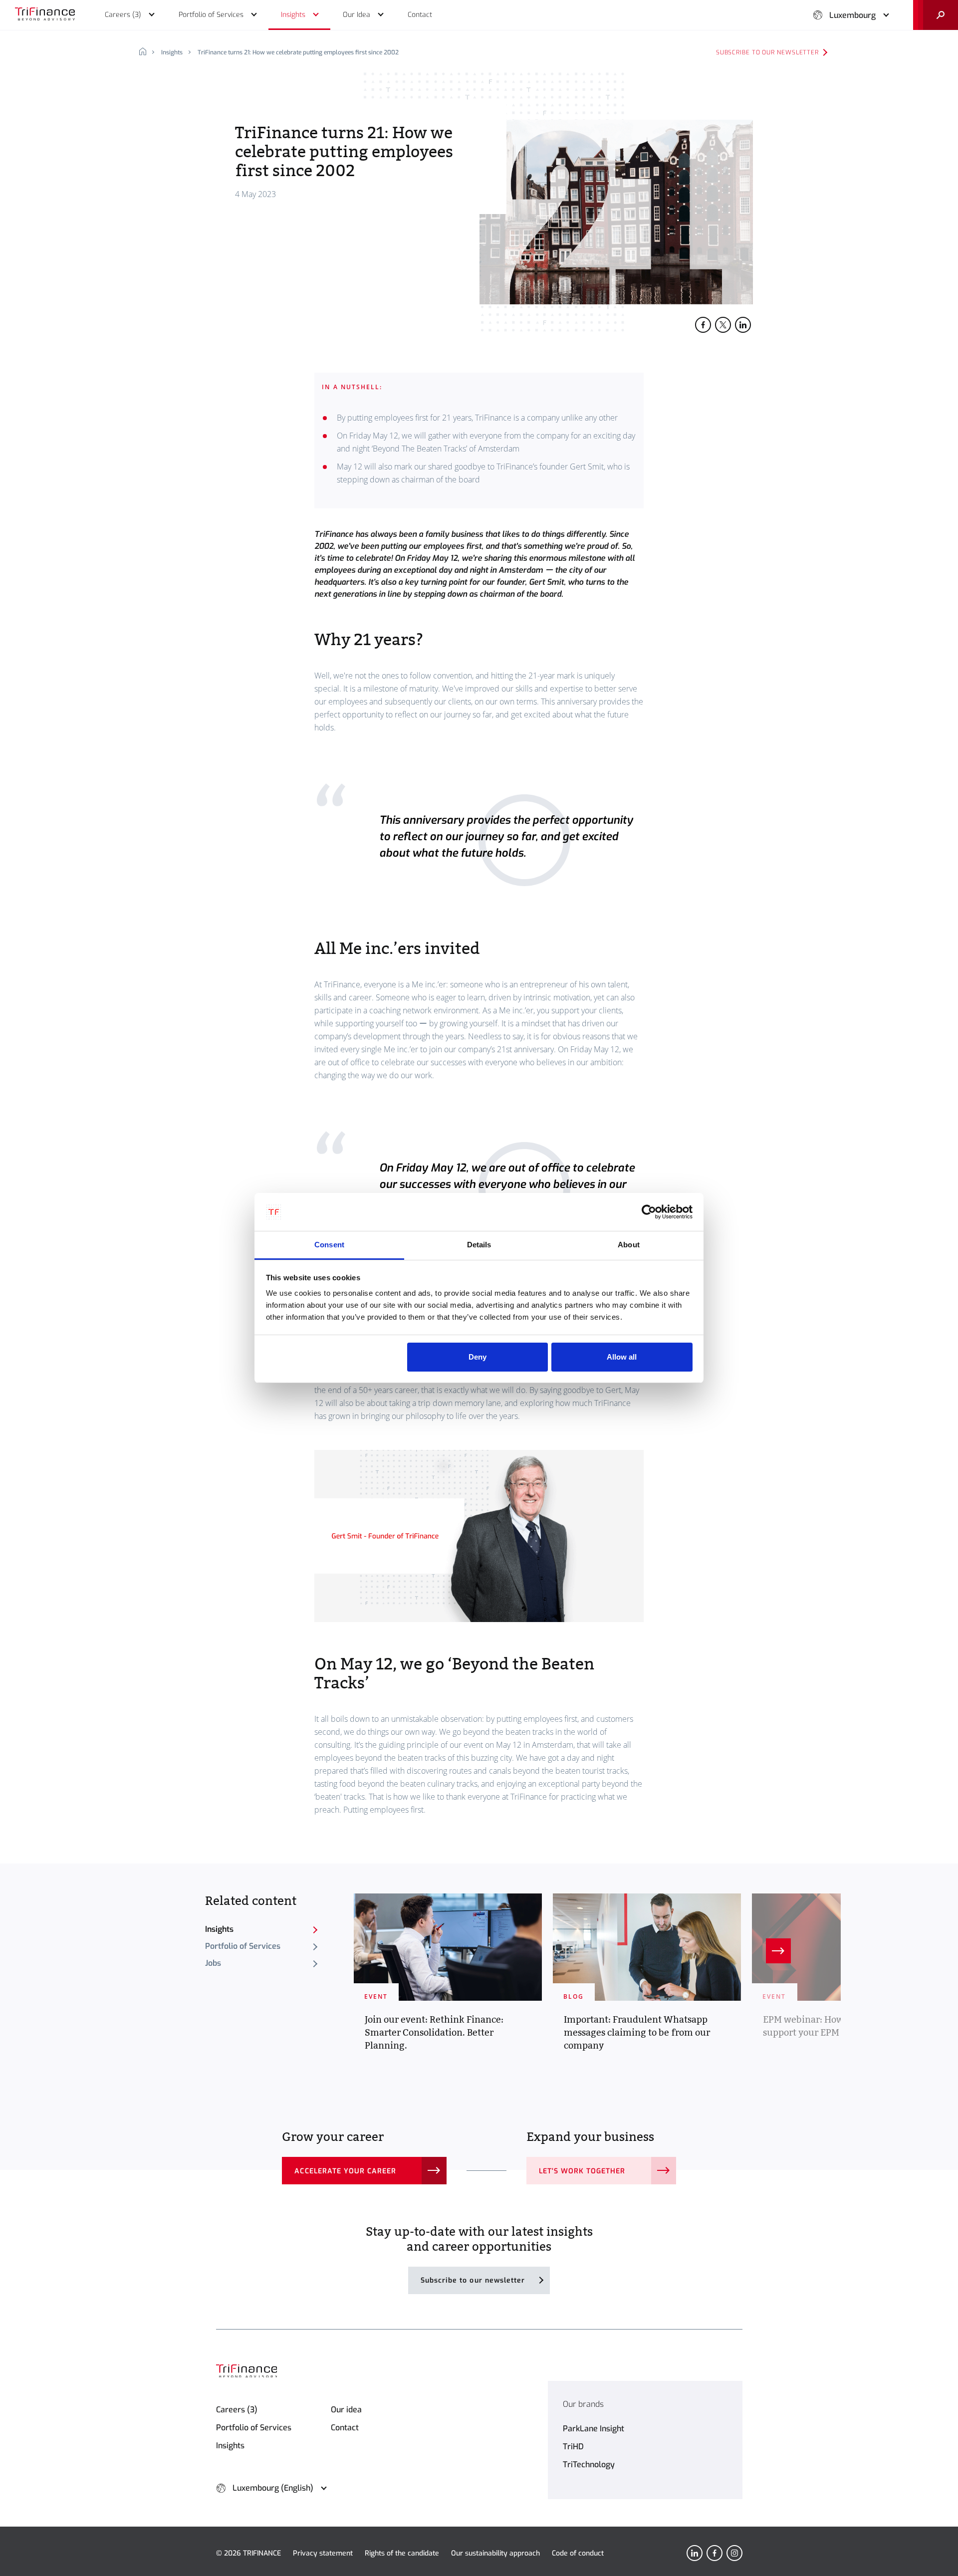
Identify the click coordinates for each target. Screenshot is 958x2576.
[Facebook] (715, 2553)
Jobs (213, 1963)
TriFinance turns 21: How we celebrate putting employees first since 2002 (298, 52)
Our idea (346, 2410)
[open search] (936, 15)
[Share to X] (723, 325)
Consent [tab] (329, 1245)
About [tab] (629, 1245)
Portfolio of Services (243, 1946)
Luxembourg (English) (273, 2488)
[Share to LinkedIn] (743, 325)
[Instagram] (734, 2553)
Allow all (622, 1357)
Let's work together (582, 2171)
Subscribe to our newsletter (767, 52)
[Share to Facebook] (703, 325)
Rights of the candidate (402, 2553)
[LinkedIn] (695, 2553)
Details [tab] (479, 1245)
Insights (172, 52)
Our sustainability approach (495, 2553)
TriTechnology (589, 2464)
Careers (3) (237, 2410)
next (778, 1951)
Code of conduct (578, 2553)
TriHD (573, 2447)
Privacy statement (323, 2553)
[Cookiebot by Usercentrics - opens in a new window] (649, 1212)
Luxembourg (852, 15)
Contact (345, 2428)
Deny (478, 1357)
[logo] (45, 15)
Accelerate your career (345, 2171)
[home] (146, 52)
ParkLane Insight (594, 2429)
